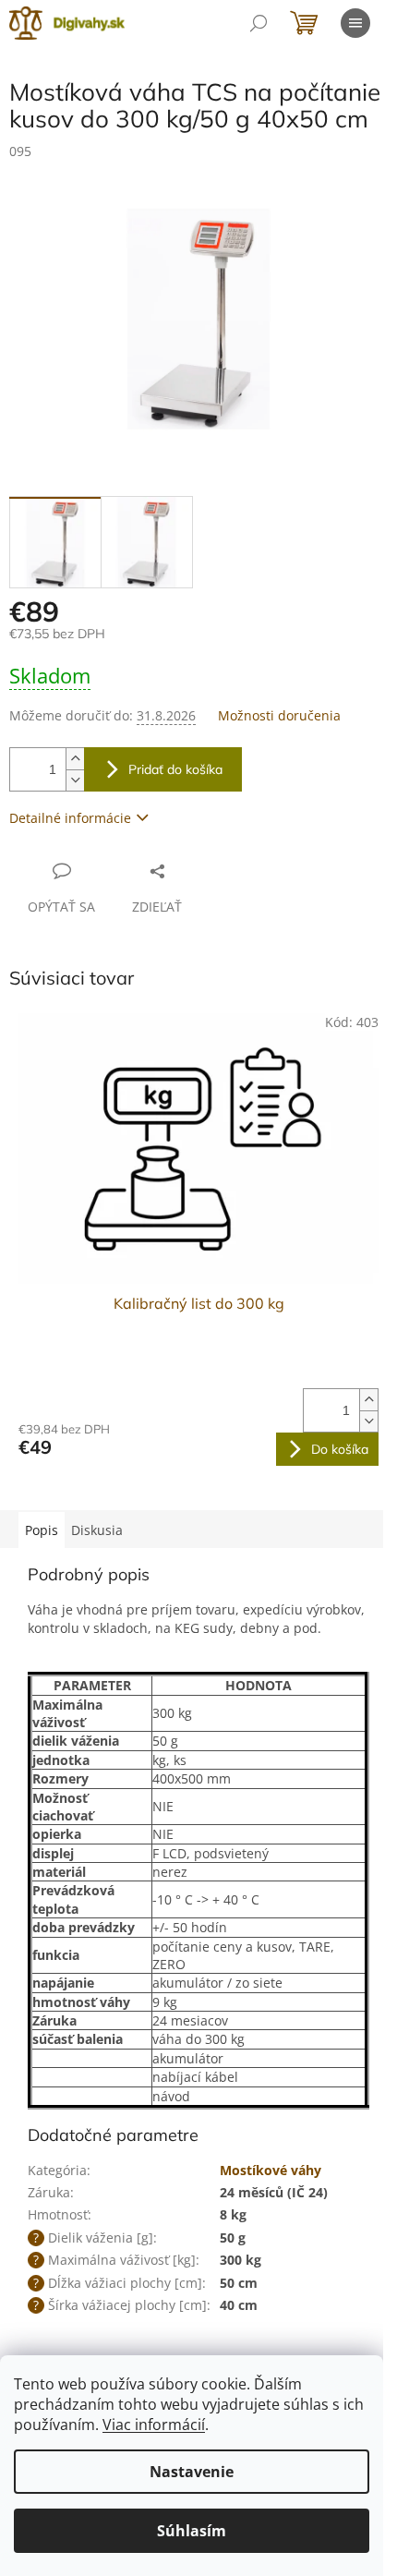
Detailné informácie (70, 818)
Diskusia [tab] (97, 1530)
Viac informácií (154, 2425)
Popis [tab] (42, 1530)
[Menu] (355, 23)
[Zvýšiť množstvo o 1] (75, 759)
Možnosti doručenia (279, 715)
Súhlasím (192, 2531)
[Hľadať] (259, 23)
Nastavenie (192, 2472)
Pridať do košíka (175, 769)
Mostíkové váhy (271, 2170)
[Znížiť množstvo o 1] (75, 780)
